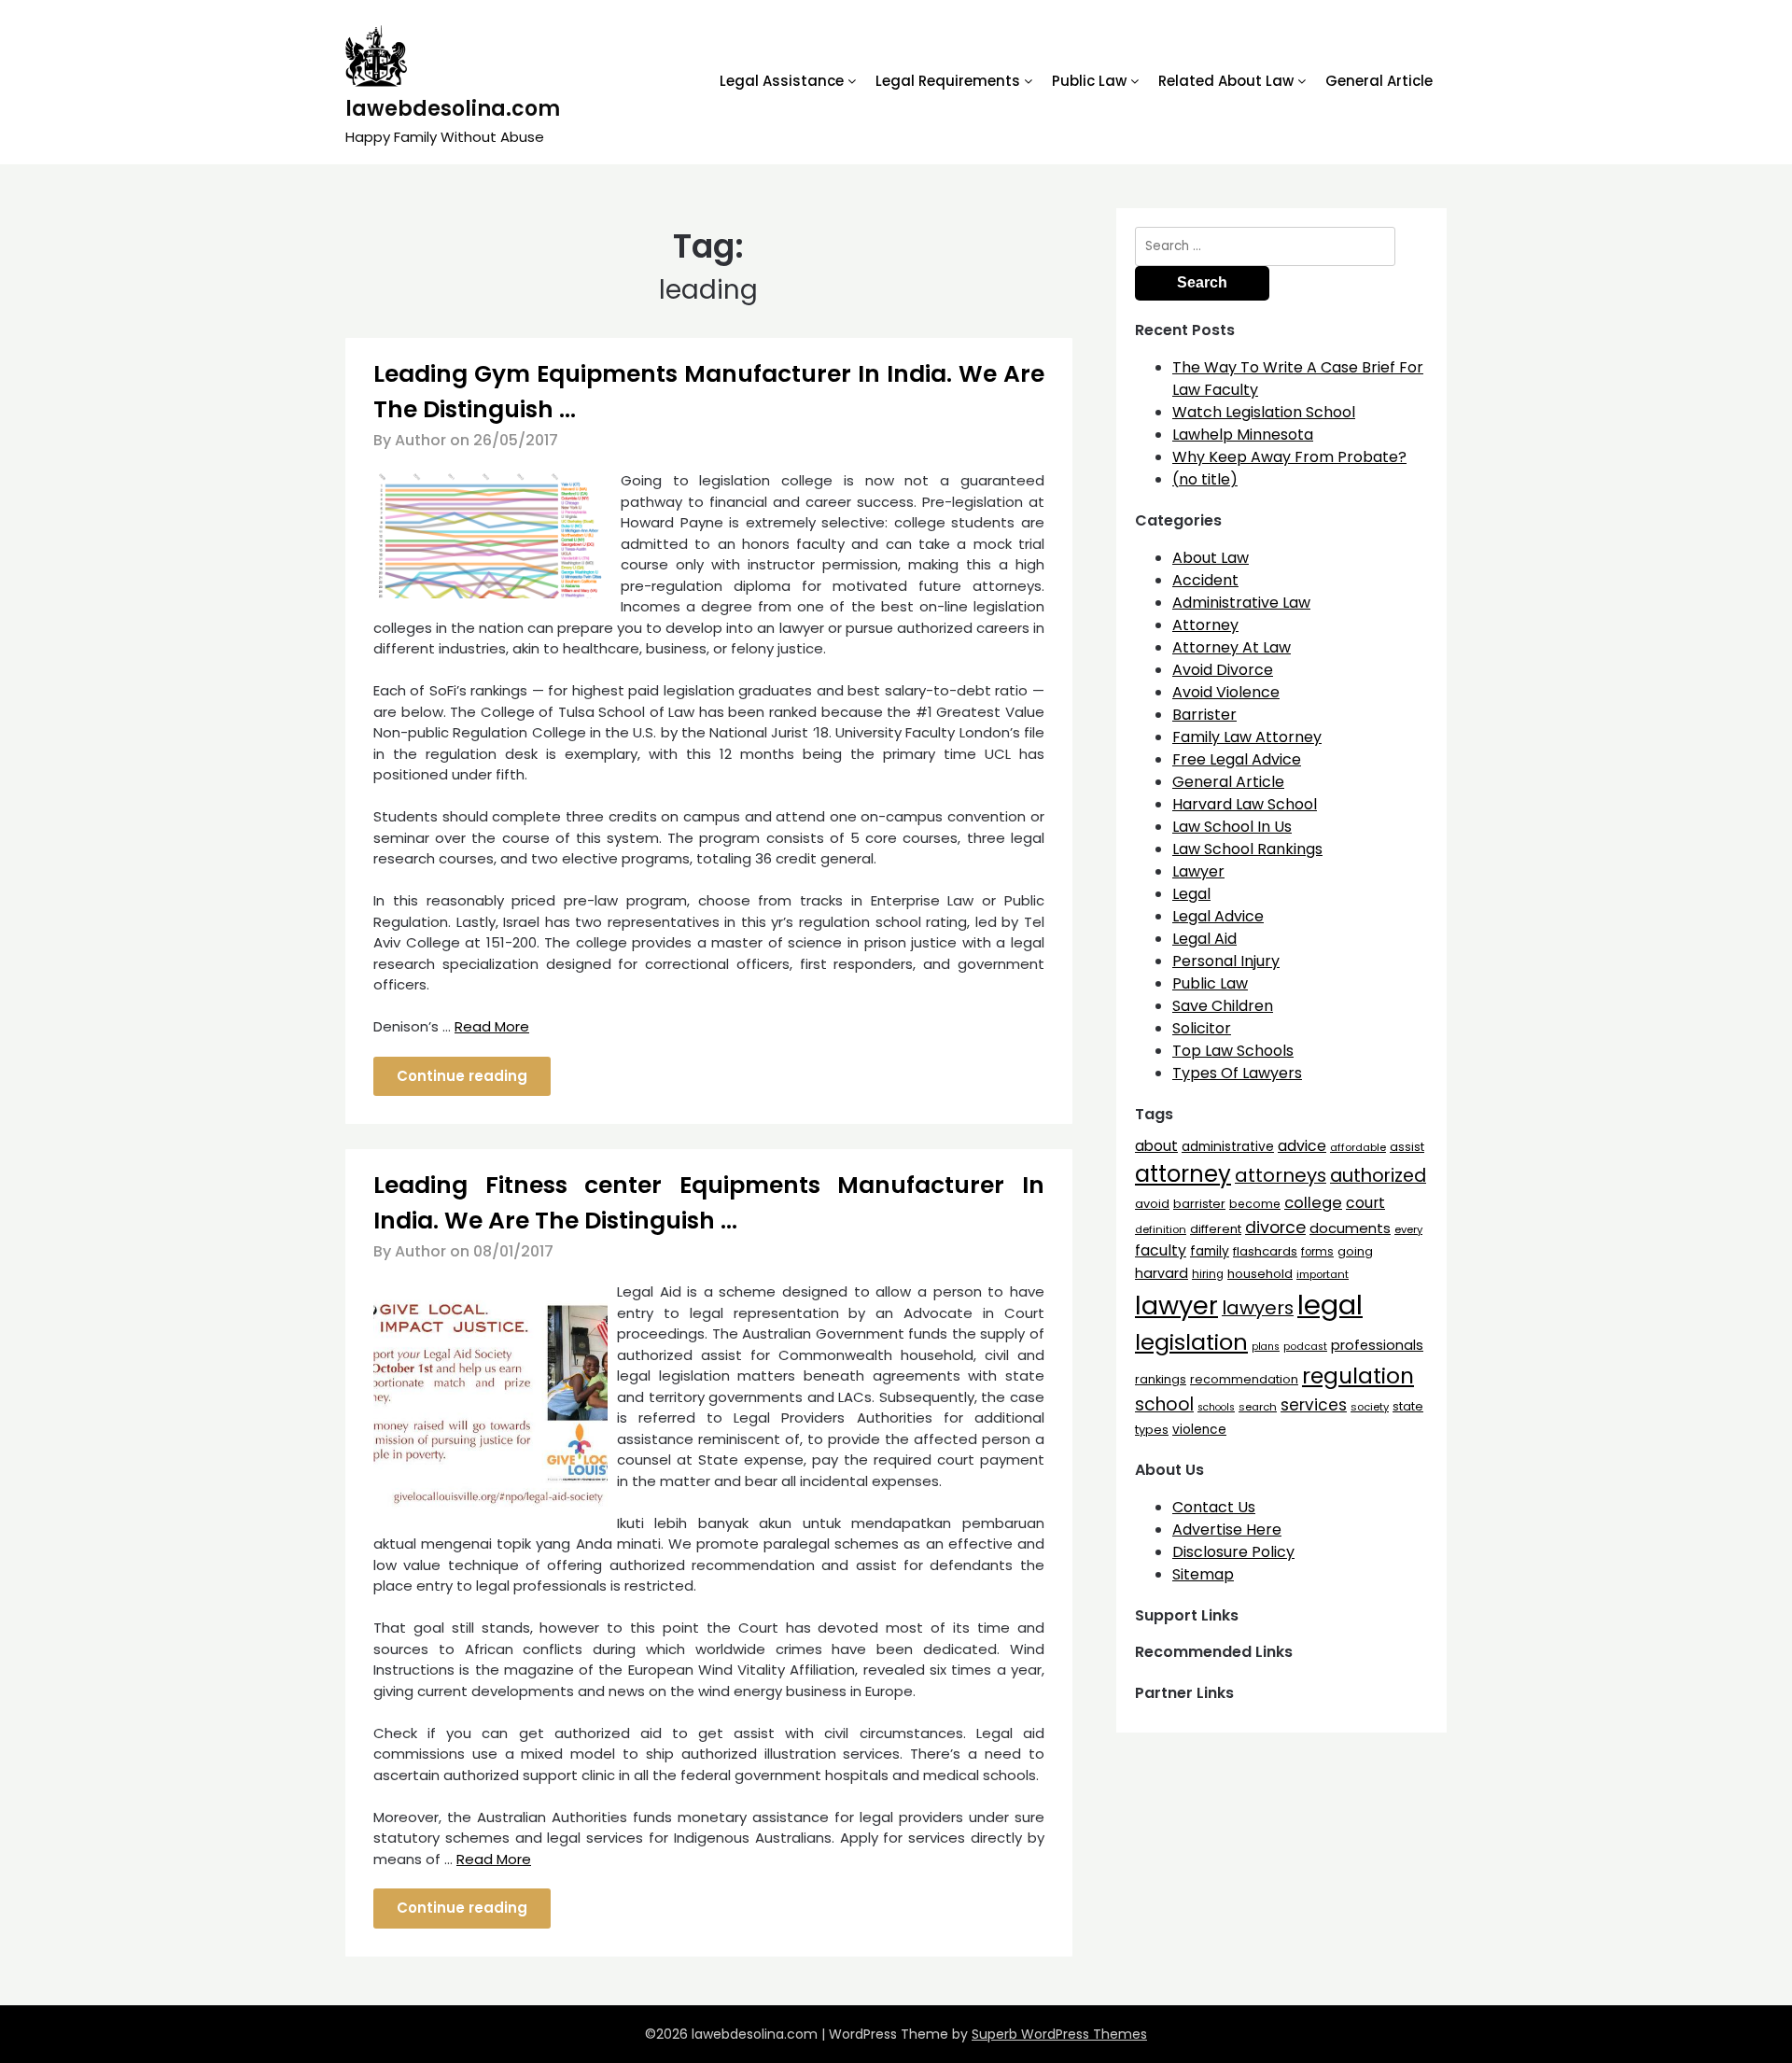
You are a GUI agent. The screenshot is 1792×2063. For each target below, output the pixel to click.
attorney (1183, 1174)
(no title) (1205, 479)
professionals (1377, 1345)
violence (1199, 1430)
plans (1266, 1347)
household (1260, 1274)
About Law (1211, 558)
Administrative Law (1241, 603)
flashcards (1265, 1251)
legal (1330, 1305)
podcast (1305, 1347)
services (1314, 1405)
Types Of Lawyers (1237, 1073)
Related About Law (1226, 81)
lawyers (1258, 1308)
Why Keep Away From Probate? (1289, 457)
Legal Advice (1218, 916)
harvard (1162, 1273)
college (1313, 1203)
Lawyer (1198, 871)
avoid (1152, 1204)
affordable (1358, 1147)
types (1152, 1430)
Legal (1191, 894)
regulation (1358, 1375)
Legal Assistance (782, 81)
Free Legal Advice (1237, 759)
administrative (1228, 1146)
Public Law (1089, 81)
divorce (1275, 1228)
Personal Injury (1226, 961)
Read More (492, 1026)
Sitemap (1203, 1574)
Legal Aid (1204, 939)
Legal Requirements (948, 81)
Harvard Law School (1245, 804)
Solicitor (1202, 1028)
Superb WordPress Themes (1059, 2034)
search (1258, 1407)
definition (1161, 1229)
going (1355, 1251)
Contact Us (1214, 1507)
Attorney (1205, 625)
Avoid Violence (1226, 692)
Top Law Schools (1233, 1051)
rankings (1161, 1379)
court (1365, 1203)
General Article (1379, 81)
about (1156, 1146)
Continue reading (462, 1076)
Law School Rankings (1247, 849)
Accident (1205, 580)
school (1164, 1404)
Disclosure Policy (1233, 1552)
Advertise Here (1227, 1530)
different (1216, 1229)
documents (1350, 1228)
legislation (1191, 1342)
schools (1216, 1407)
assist (1407, 1147)
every (1408, 1229)
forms (1317, 1252)
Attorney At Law (1232, 647)
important (1323, 1274)
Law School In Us (1232, 827)
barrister (1199, 1204)
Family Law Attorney (1247, 737)
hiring (1208, 1274)
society (1370, 1407)
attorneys (1281, 1175)
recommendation (1244, 1379)
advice (1302, 1146)
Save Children (1223, 1006)
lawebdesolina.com (453, 109)
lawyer (1176, 1305)
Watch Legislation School (1264, 412)
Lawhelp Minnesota (1243, 435)
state (1408, 1406)
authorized (1378, 1176)
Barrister (1204, 715)
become (1255, 1204)
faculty (1161, 1250)
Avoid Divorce (1223, 670)
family (1210, 1251)
